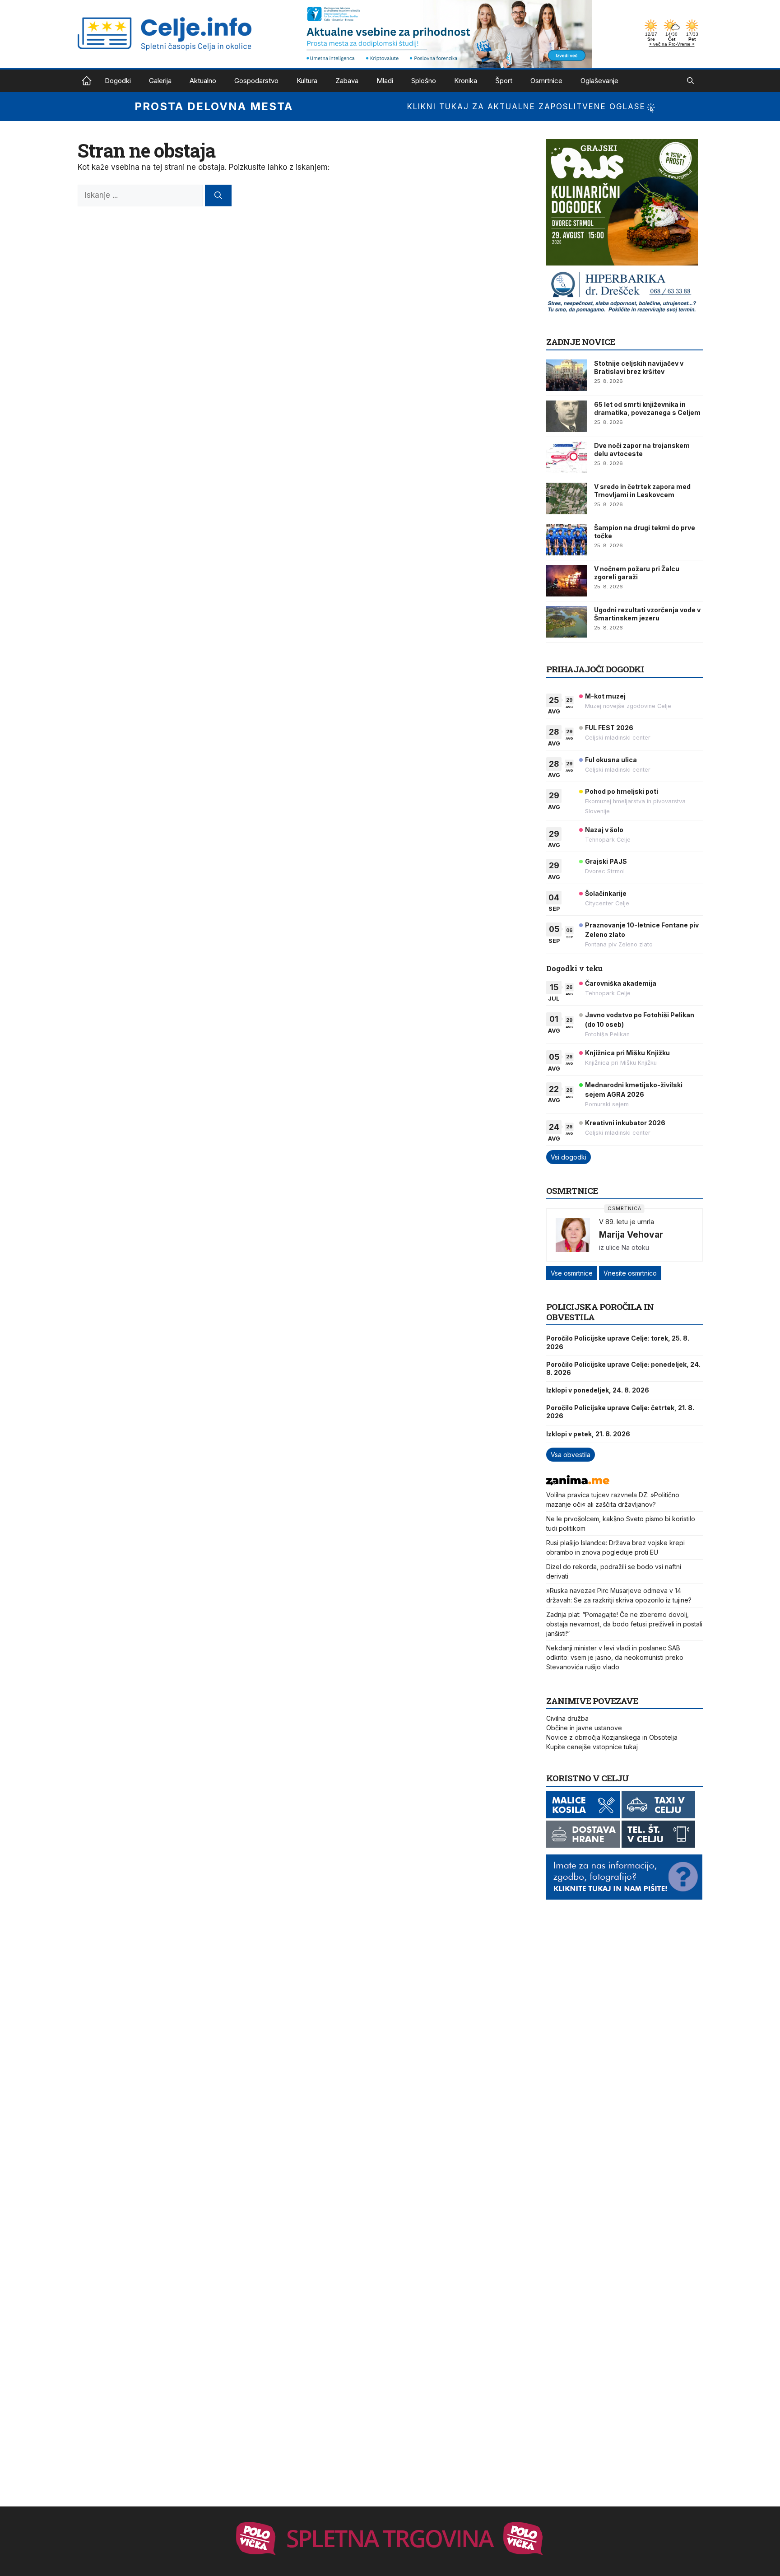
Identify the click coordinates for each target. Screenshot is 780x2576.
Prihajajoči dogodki (595, 669)
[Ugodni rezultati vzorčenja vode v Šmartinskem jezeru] (566, 622)
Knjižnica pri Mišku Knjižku (627, 1053)
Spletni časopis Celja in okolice (87, 81)
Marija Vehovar (631, 1234)
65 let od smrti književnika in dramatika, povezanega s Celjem (647, 408)
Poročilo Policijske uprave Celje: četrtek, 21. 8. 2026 (620, 1412)
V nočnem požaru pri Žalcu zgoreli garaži (637, 573)
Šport (504, 81)
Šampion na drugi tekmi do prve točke (645, 532)
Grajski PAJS (606, 861)
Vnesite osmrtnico (630, 1273)
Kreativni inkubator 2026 (625, 1123)
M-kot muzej (605, 696)
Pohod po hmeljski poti (622, 791)
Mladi (385, 81)
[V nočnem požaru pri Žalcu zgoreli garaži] (566, 581)
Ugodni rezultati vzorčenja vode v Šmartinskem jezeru (647, 614)
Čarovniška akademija (621, 983)
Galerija (160, 81)
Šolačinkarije (606, 893)
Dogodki (118, 81)
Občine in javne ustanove (584, 1728)
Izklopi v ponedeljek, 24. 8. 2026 (598, 1390)
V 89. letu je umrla (627, 1222)
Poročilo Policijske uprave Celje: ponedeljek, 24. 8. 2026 (623, 1368)
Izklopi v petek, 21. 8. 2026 (588, 1434)
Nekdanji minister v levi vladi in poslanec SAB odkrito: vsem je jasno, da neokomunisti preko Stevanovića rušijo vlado (615, 1657)
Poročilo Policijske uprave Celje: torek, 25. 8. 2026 (618, 1342)
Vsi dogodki (569, 1157)
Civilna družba (567, 1718)
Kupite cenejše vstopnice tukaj (592, 1747)
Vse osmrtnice (572, 1273)
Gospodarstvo (256, 81)
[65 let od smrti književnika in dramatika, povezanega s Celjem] (566, 416)
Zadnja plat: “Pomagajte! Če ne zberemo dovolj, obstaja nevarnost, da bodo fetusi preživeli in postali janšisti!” (624, 1624)
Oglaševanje (599, 81)
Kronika (466, 81)
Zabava (347, 81)
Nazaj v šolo (604, 830)
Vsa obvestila (571, 1455)
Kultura (307, 81)
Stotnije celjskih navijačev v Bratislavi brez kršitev (639, 367)
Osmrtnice (546, 81)
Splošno (424, 81)
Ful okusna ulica (611, 760)
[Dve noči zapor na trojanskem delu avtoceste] (566, 457)
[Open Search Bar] (690, 81)
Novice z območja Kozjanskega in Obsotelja (612, 1737)
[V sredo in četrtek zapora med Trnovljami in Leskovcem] (566, 498)
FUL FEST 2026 (609, 728)
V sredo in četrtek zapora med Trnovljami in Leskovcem (642, 491)
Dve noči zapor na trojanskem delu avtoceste (642, 450)
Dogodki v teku (574, 968)
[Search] (218, 196)
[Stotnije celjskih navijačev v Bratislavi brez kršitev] (566, 375)
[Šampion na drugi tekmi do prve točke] (566, 540)
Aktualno (203, 81)
